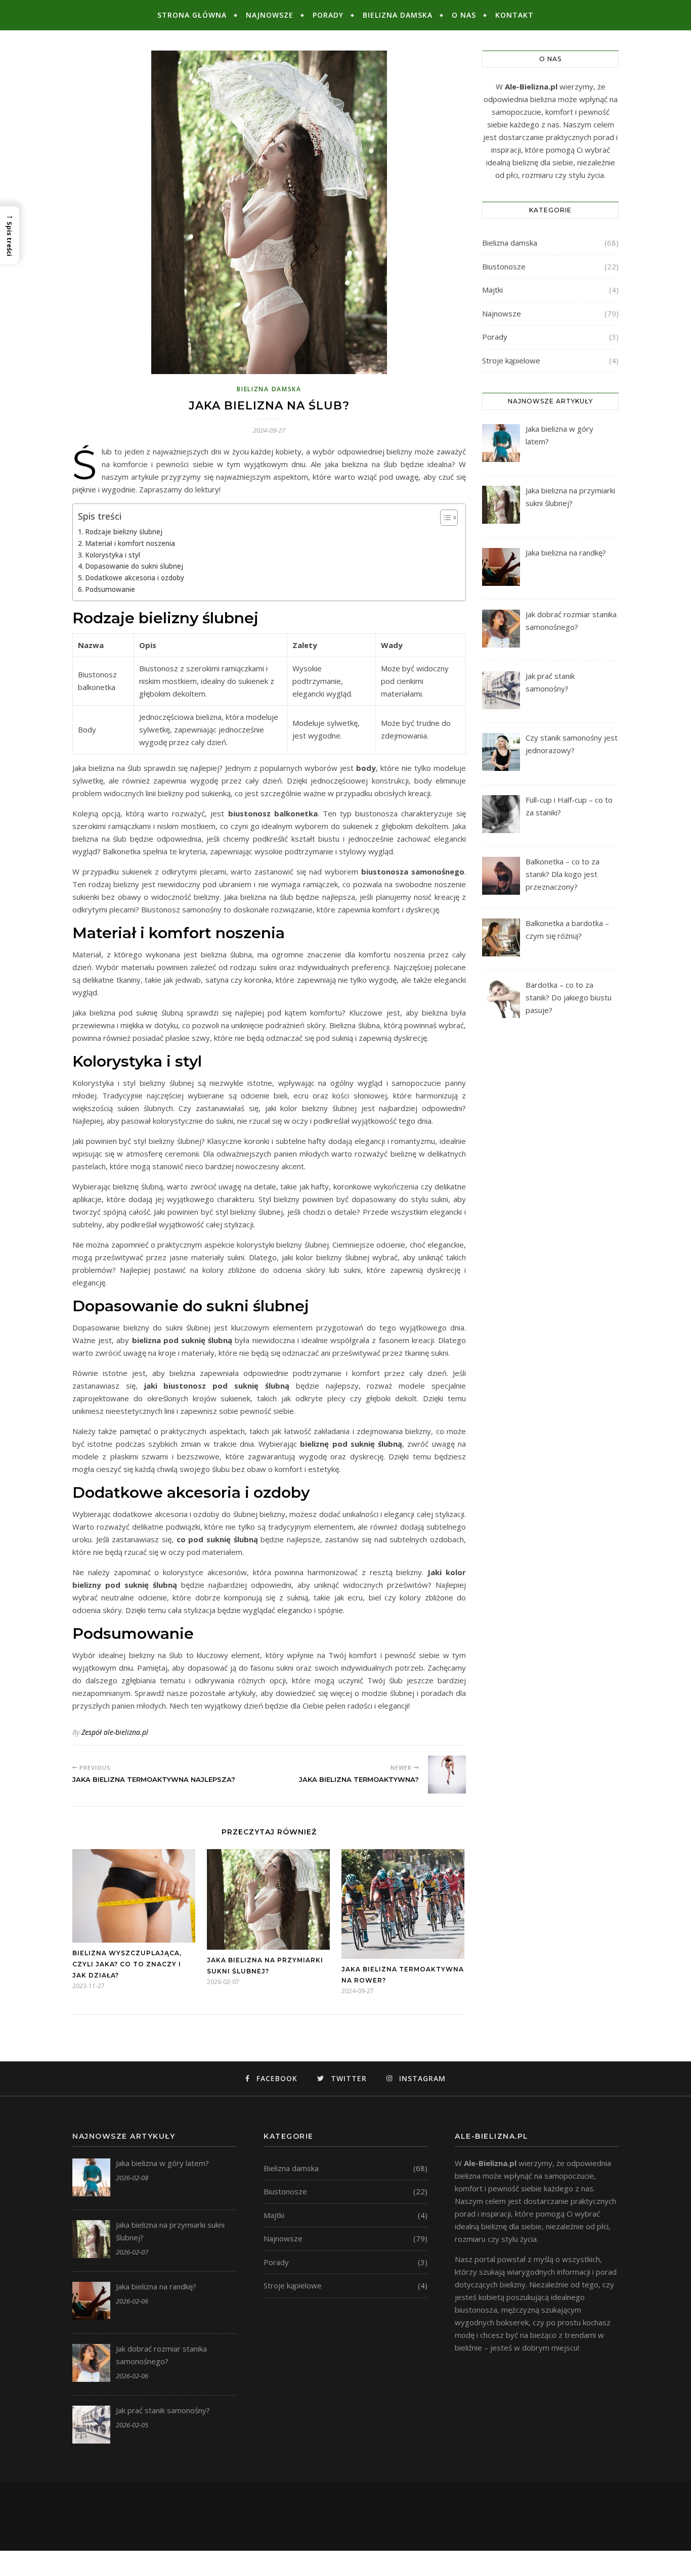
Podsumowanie (110, 589)
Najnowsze (270, 15)
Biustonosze (504, 266)
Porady (328, 15)
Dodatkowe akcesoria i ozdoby (135, 578)
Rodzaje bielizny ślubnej (124, 532)
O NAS (464, 15)
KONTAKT (514, 15)
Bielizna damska (398, 15)
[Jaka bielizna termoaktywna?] (447, 1775)
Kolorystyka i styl (113, 555)
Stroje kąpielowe (511, 360)
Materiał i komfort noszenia (130, 543)
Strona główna (192, 15)
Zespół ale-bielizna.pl (115, 1732)
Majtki (492, 290)
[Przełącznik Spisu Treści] (444, 518)
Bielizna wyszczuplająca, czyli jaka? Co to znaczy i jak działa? (127, 1964)
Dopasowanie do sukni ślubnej (134, 566)
